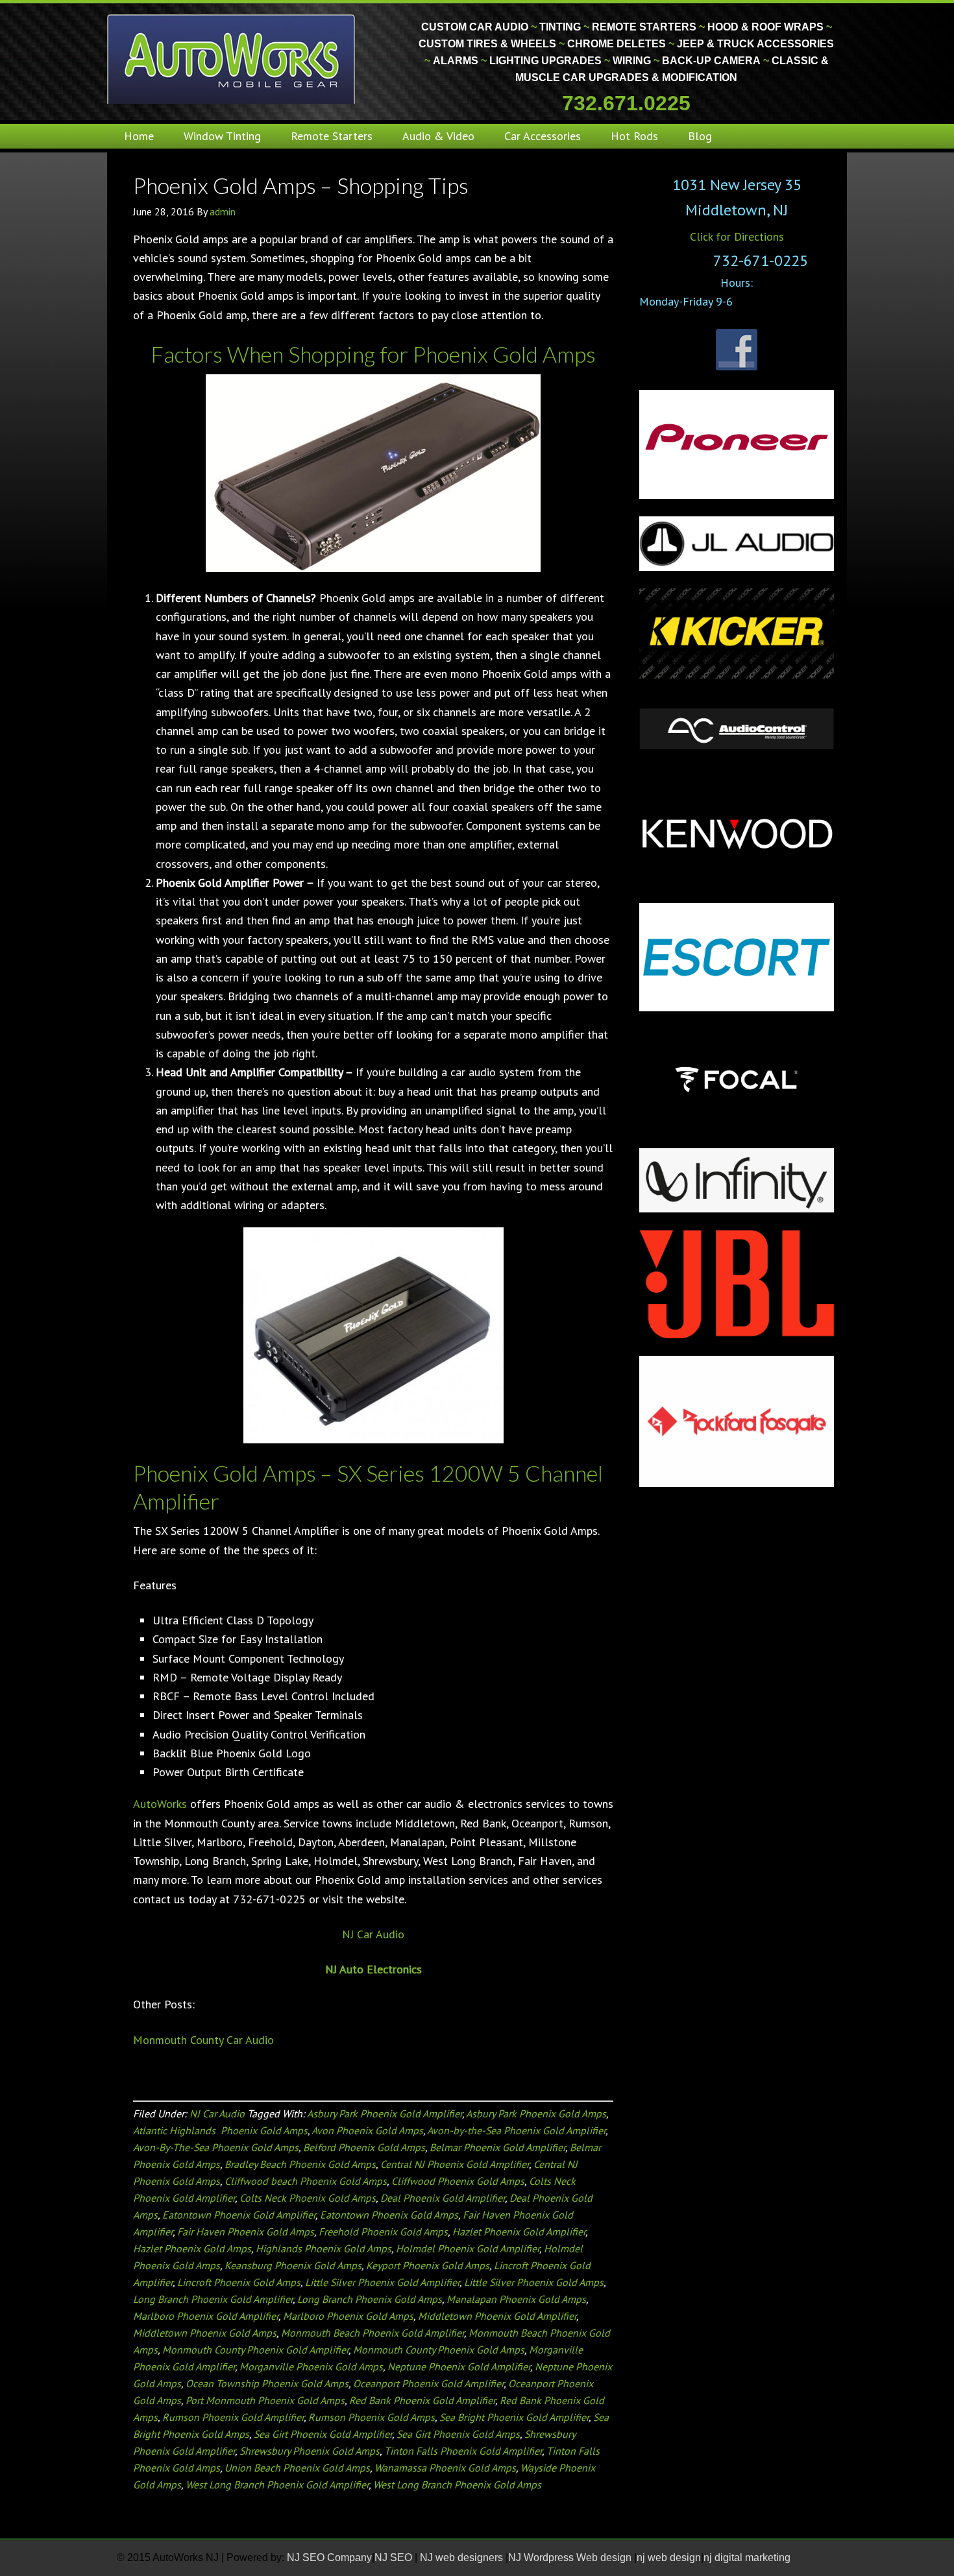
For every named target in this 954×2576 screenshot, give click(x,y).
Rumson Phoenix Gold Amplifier (233, 2417)
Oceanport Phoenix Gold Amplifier (428, 2383)
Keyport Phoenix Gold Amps (428, 2265)
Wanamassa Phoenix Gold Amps (445, 2468)
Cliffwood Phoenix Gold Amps (458, 2181)
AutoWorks (160, 1804)
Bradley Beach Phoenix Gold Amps (300, 2164)
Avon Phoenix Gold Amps (367, 2130)
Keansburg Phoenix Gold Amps (293, 2265)
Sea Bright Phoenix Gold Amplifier (514, 2417)
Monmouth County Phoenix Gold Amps (439, 2350)
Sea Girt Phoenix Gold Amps (458, 2434)
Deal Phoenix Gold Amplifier (443, 2198)
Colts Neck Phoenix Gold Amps (308, 2198)
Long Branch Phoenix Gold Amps (370, 2299)
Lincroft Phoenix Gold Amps (239, 2282)
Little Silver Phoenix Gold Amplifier (382, 2282)
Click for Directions (737, 236)
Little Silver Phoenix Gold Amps (534, 2282)
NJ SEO (395, 2558)
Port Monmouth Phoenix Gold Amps (265, 2400)
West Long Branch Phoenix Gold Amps (457, 2485)
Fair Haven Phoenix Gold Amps (246, 2232)
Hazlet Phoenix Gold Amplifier (519, 2232)
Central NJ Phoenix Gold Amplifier (455, 2164)
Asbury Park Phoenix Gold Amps (536, 2113)
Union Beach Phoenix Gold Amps (297, 2468)
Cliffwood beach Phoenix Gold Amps (306, 2181)
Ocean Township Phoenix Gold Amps (267, 2383)
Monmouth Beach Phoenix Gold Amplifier (373, 2333)
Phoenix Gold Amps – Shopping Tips (301, 185)
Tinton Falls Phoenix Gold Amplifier (463, 2451)
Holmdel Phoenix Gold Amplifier (468, 2248)
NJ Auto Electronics (373, 1969)
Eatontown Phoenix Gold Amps (389, 2215)
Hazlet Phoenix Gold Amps (192, 2248)
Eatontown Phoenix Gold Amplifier (239, 2215)
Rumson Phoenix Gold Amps (372, 2417)
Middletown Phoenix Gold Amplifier (497, 2316)
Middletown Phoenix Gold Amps (205, 2333)
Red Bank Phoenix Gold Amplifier (422, 2400)
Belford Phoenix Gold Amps (364, 2147)
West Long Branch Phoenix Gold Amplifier (277, 2485)
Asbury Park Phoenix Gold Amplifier (385, 2113)
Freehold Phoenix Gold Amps (383, 2232)
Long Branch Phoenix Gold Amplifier (213, 2299)
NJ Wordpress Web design (571, 2558)
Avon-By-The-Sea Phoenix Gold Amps (216, 2147)
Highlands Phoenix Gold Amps (324, 2248)
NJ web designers (463, 2558)
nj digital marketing (747, 2558)
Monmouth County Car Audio (203, 2040)
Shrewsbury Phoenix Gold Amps (310, 2451)
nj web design (669, 2558)
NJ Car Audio (373, 1934)
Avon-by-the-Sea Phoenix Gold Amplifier (516, 2130)
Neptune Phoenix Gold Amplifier (459, 2366)
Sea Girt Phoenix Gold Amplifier (323, 2434)
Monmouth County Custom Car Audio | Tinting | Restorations (232, 58)
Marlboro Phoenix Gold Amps (348, 2316)
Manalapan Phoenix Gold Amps (516, 2299)
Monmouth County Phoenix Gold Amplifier (255, 2350)
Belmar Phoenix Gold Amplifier (497, 2147)
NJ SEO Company (329, 2558)
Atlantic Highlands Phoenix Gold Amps (220, 2130)
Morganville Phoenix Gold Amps (311, 2366)
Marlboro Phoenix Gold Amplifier (206, 2316)
